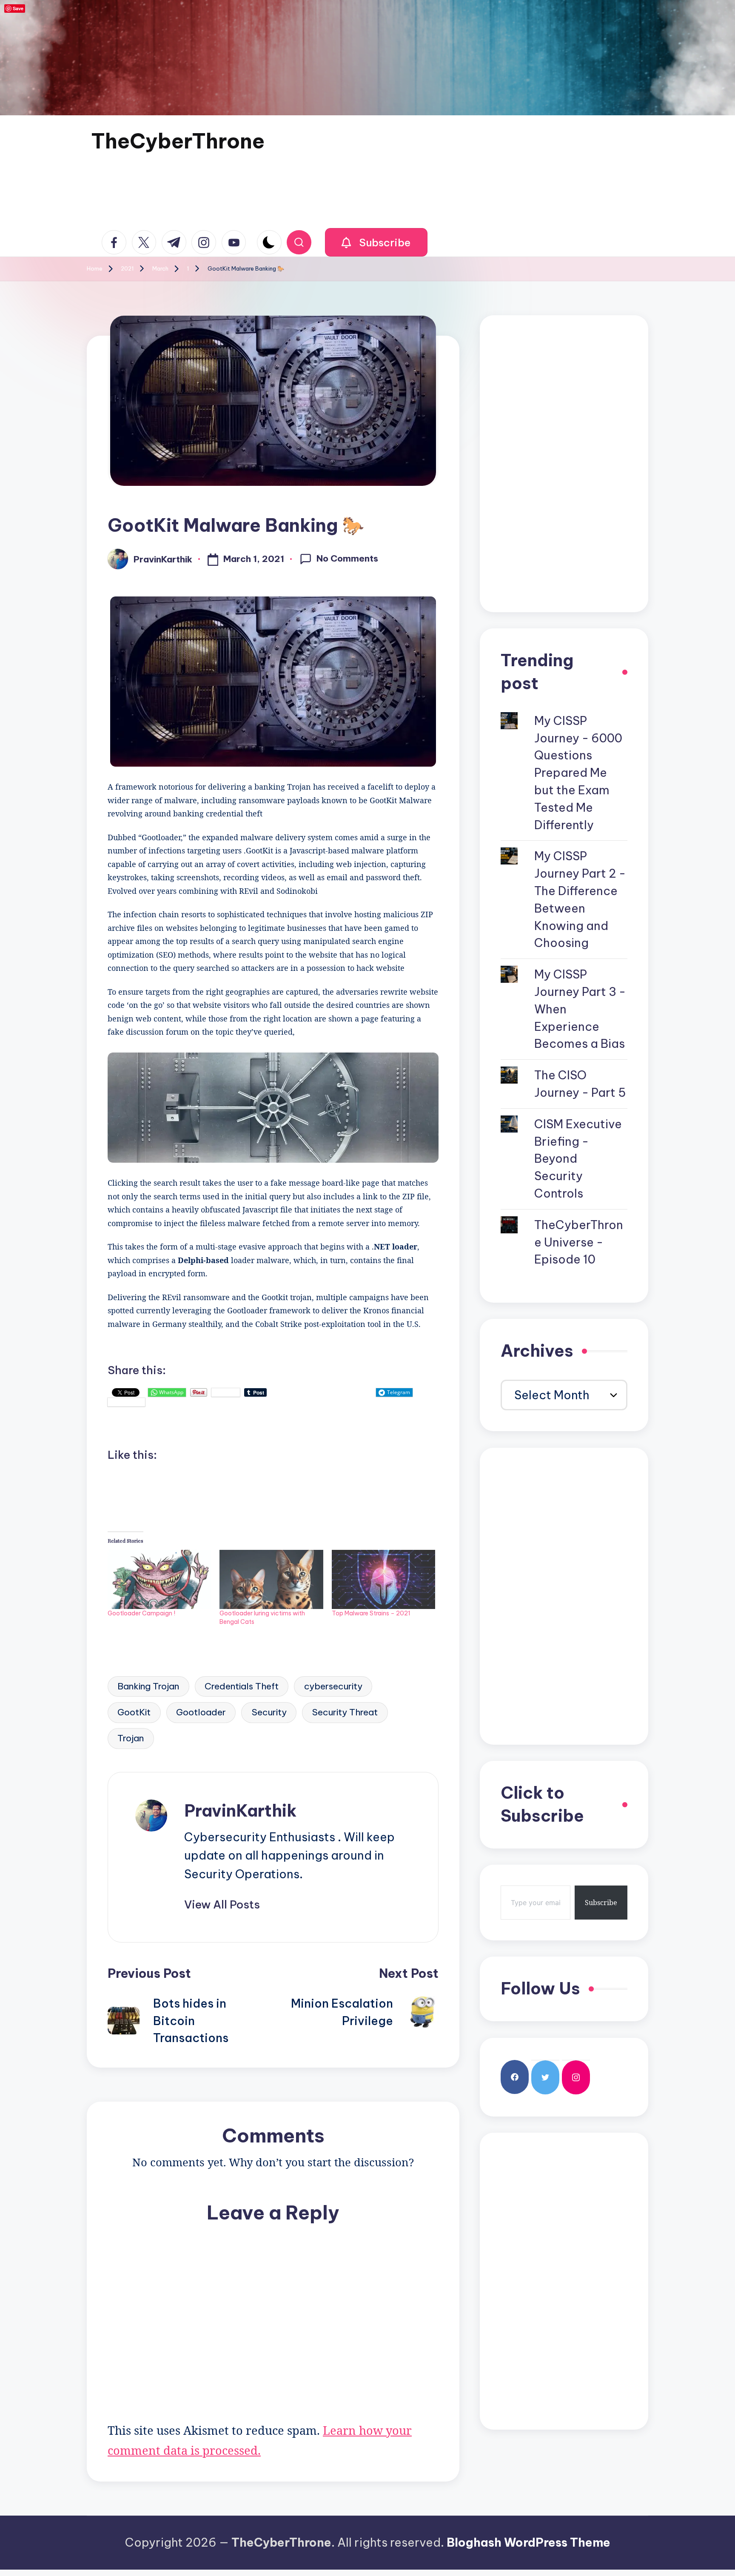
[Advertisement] (564, 464)
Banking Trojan (148, 1686)
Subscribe (601, 1903)
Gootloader (201, 1712)
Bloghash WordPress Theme (528, 2542)
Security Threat (345, 1712)
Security (269, 1712)
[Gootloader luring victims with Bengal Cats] (271, 1579)
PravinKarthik (240, 1811)
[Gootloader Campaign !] (159, 1579)
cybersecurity (333, 1686)
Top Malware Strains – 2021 (371, 1613)
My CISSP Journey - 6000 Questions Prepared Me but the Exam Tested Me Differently (578, 773)
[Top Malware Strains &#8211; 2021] (383, 1579)
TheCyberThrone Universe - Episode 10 (579, 1242)
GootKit (134, 1712)
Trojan (131, 1738)
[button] (376, 242)
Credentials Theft (242, 1686)
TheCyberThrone (178, 141)
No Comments (347, 558)
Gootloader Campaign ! (141, 1613)
